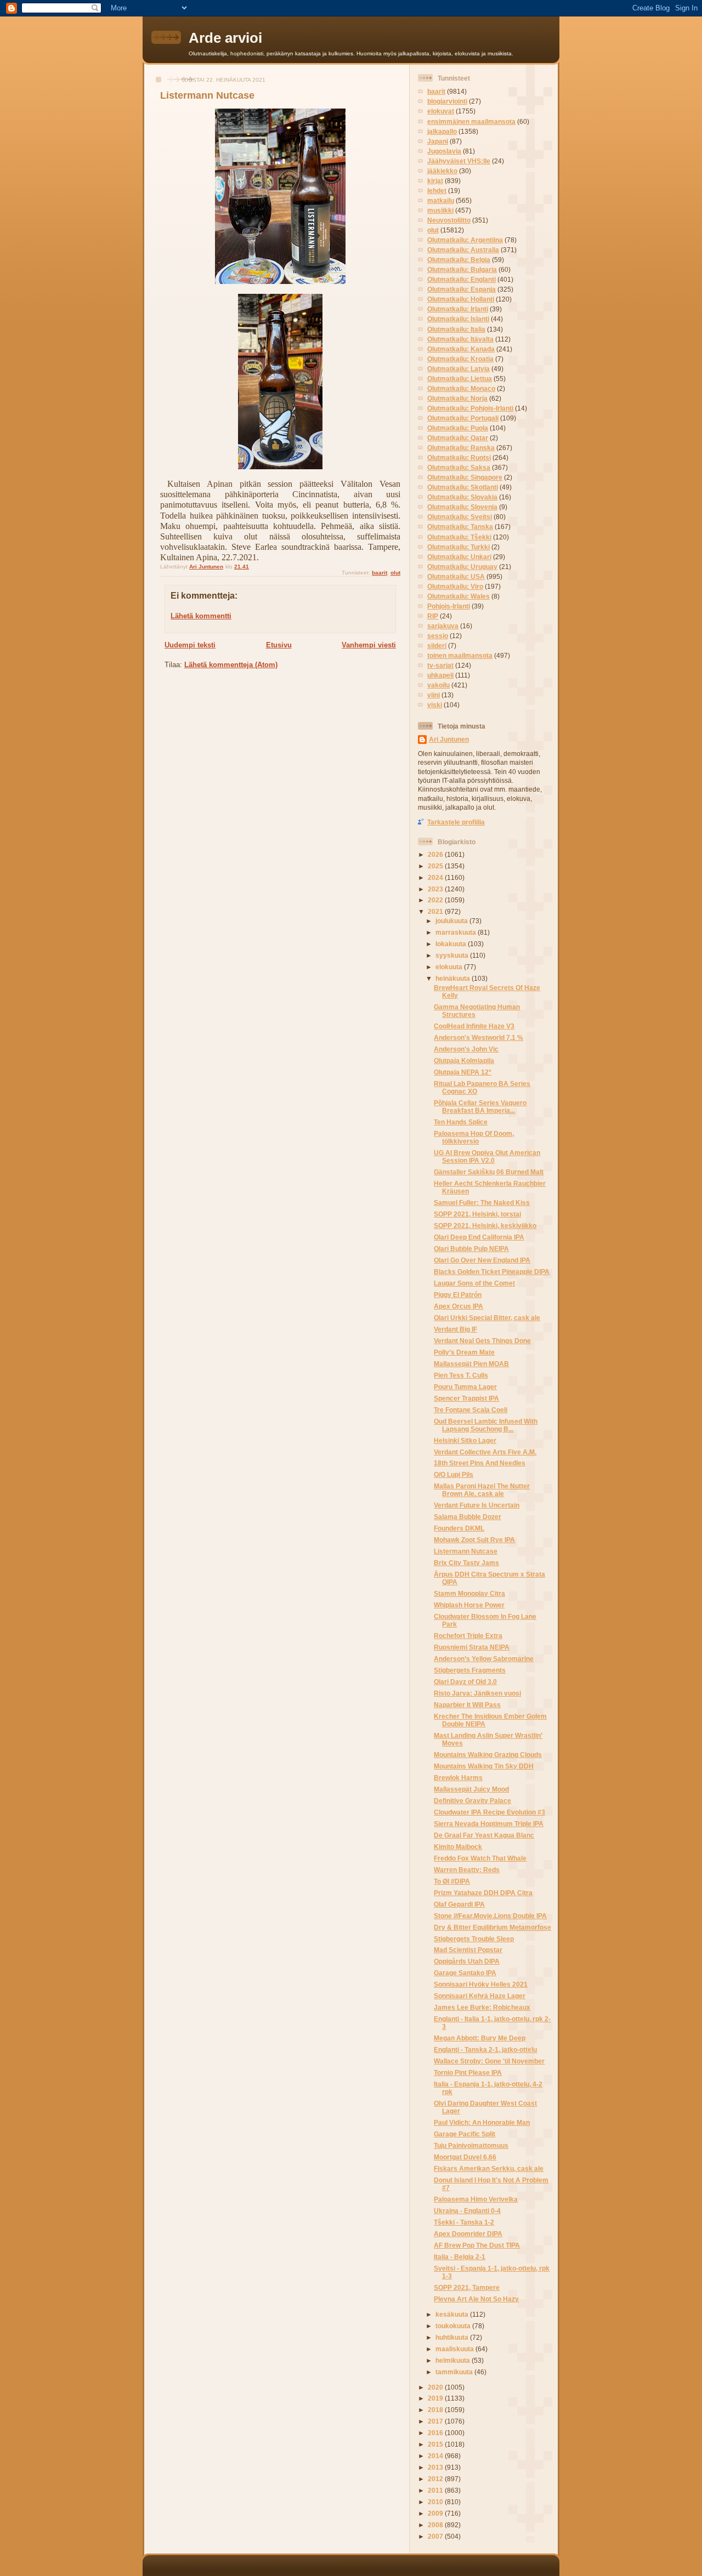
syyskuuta (453, 955)
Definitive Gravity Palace (472, 1801)
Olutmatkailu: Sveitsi (460, 517)
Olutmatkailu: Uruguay (462, 567)
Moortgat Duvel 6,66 (465, 2157)
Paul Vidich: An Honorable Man (482, 2122)
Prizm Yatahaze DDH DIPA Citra (483, 1893)
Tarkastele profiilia (456, 822)
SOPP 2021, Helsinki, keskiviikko (485, 1226)
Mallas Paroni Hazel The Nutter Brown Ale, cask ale (482, 1490)
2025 (436, 866)
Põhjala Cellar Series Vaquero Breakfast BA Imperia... (480, 1107)
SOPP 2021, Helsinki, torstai (477, 1214)
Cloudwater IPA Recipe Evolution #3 (489, 1812)
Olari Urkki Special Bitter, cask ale (487, 1318)
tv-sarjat (440, 665)
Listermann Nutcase (466, 1551)
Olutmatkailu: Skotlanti (463, 487)
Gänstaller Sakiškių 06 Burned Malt (489, 1172)
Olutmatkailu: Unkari (459, 557)
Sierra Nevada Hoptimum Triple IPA (489, 1824)
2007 (436, 2536)
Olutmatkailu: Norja (457, 398)
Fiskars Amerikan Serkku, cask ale (489, 2168)
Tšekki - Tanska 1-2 (464, 2222)
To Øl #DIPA (452, 1881)
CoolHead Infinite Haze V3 (474, 1026)
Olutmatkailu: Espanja (462, 289)
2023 (436, 889)
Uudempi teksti (190, 645)
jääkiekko (442, 171)
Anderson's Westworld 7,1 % (479, 1037)
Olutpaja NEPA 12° (463, 1072)
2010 (436, 2502)
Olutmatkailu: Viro (455, 586)
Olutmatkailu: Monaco (461, 388)
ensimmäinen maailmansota (471, 121)
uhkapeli (440, 675)
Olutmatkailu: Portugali (463, 418)
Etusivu (279, 645)
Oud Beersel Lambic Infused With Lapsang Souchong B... (486, 1425)
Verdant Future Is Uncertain (477, 1505)
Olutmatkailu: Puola (458, 428)
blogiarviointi (447, 101)
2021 (436, 911)
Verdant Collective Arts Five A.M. (485, 1452)
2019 (436, 2398)
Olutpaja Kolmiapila (464, 1060)
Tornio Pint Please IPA (468, 2072)
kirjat (435, 181)
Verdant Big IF (455, 1329)
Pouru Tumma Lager (465, 1387)
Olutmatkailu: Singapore (465, 477)
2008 (436, 2525)
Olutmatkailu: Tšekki (459, 537)
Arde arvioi (225, 38)
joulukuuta (452, 921)
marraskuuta (457, 932)
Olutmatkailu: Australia (463, 250)
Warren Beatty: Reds (467, 1870)
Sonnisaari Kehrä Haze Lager (480, 1996)
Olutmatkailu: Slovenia (462, 507)
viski (435, 705)
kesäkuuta (453, 2314)
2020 (436, 2387)
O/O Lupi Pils (454, 1474)
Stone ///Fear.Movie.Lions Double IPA (490, 1916)
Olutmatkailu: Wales (458, 596)
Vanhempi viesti (369, 645)
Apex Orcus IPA (458, 1306)
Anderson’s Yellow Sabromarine (484, 1659)
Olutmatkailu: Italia (456, 329)
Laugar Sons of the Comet (474, 1283)
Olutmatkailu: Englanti (462, 279)
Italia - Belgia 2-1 (460, 2257)
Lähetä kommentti (201, 616)
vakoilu (438, 685)
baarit (380, 573)
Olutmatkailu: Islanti (458, 319)
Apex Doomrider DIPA (468, 2234)
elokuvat (441, 111)
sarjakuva (443, 626)
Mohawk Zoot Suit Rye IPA (474, 1540)
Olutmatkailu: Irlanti (458, 309)
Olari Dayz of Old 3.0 (465, 1682)
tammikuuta (455, 2372)
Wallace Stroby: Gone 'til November (489, 2061)
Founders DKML (459, 1528)
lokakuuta (452, 944)
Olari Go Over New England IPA (482, 1260)
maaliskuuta (455, 2349)
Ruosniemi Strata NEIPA (472, 1647)
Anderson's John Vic (466, 1049)
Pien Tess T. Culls (461, 1375)
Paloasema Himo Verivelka (476, 2199)
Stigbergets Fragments (470, 1670)
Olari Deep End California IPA (479, 1237)
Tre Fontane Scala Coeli (471, 1410)
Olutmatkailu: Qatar (458, 438)
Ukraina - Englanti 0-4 (467, 2211)
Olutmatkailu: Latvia (458, 369)
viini (434, 695)
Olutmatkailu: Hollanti (461, 299)
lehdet (437, 191)
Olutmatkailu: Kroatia (460, 359)
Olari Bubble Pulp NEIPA (471, 1249)
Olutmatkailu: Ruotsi (459, 457)
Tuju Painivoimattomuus (471, 2145)
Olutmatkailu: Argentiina (465, 240)
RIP (433, 616)
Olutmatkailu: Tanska (460, 527)
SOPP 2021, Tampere (467, 2287)
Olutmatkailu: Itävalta (460, 339)
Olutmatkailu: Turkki (458, 547)
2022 (436, 900)
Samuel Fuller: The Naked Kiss (482, 1202)
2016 (436, 2433)
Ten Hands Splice (461, 1122)
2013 (436, 2467)
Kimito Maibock (458, 1847)
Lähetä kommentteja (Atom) (231, 665)
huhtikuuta (453, 2337)
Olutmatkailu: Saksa (459, 467)
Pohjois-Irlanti (449, 606)
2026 (436, 854)
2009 (436, 2513)
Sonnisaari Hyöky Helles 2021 (481, 1984)
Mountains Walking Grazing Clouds (488, 1755)
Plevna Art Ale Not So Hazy (476, 2299)
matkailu (441, 200)
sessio (438, 636)
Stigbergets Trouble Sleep (474, 1939)
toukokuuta (454, 2326)
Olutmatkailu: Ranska (461, 448)
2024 (436, 877)
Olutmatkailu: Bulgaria (462, 269)
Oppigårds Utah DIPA (467, 1961)
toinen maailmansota (460, 655)
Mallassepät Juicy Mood (471, 1789)
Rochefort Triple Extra (468, 1636)
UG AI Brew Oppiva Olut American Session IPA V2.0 (487, 1156)
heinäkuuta (454, 978)
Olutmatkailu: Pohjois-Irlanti (470, 408)
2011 (436, 2490)
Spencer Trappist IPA (466, 1398)
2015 (436, 2444)
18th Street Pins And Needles (480, 1463)
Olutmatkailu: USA (456, 576)
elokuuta (450, 967)
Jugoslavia (444, 151)
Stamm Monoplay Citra (469, 1593)
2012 (436, 2479)
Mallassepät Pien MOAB (471, 1364)
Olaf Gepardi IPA (459, 1904)
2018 (436, 2410)
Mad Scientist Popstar (468, 1950)
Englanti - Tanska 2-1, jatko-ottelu (485, 2049)
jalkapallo (442, 131)
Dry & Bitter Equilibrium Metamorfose (492, 1927)
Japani (438, 141)
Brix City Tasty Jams (466, 1563)
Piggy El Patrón (458, 1295)
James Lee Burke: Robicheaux (482, 2007)
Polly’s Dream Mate (464, 1352)
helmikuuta (454, 2360)
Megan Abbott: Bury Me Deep (480, 2038)
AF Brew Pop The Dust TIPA (477, 2245)
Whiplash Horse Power (469, 1605)
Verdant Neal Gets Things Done (482, 1341)
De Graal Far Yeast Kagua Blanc (484, 1835)
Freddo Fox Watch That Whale (480, 1858)
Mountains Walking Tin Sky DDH (484, 1766)
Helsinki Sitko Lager (465, 1440)
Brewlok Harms (458, 1778)
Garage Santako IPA (465, 1973)
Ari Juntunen (449, 739)
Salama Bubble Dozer (468, 1517)
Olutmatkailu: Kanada (461, 349)
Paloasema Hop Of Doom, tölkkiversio (474, 1137)
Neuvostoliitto (449, 220)
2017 (436, 2421)
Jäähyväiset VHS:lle (459, 161)
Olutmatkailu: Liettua (460, 379)
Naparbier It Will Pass (467, 1705)
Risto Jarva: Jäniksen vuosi (477, 1693)
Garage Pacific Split (465, 2134)
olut (395, 573)
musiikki (440, 210)
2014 (436, 2456)
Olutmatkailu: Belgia (459, 260)
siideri (437, 646)
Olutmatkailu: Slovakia (462, 497)
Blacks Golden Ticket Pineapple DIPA (492, 1272)
